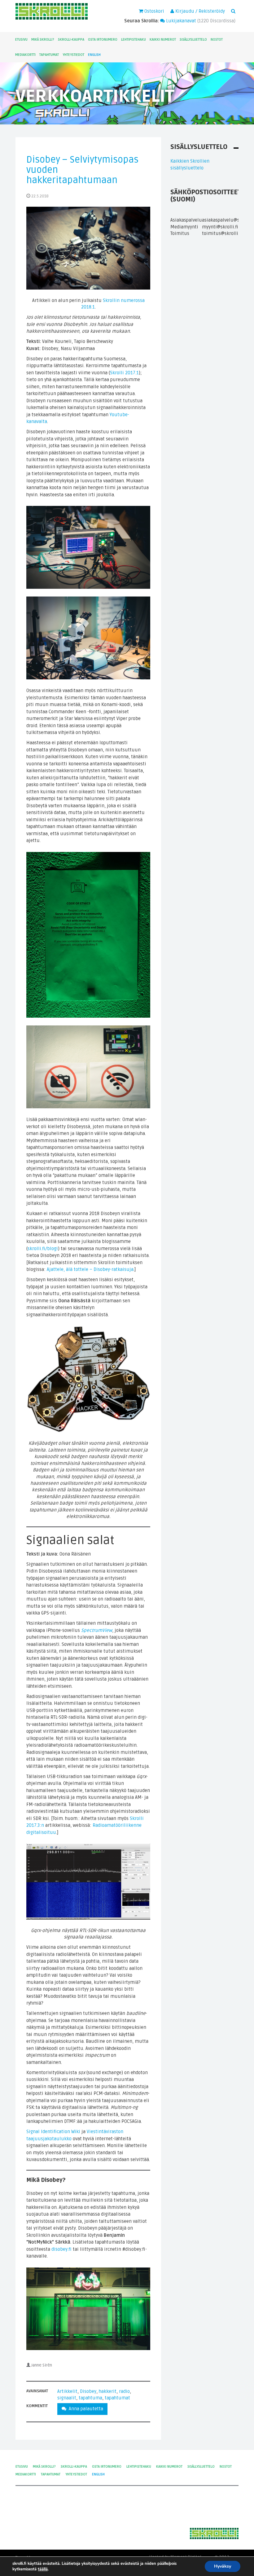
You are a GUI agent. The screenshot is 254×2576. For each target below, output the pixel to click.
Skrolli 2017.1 (124, 373)
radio (124, 2391)
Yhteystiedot (73, 55)
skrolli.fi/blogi (43, 1249)
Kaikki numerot (163, 40)
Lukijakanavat (180, 21)
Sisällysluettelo (193, 40)
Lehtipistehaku (134, 40)
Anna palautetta (85, 2409)
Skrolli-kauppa (71, 40)
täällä (43, 2569)
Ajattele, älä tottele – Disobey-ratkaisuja (90, 1269)
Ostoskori (154, 11)
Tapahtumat (49, 55)
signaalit (67, 2398)
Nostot (217, 40)
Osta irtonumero (103, 40)
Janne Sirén (42, 2365)
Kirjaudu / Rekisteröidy (199, 11)
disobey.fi (61, 2249)
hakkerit (108, 2391)
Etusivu (21, 40)
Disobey (88, 2391)
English (94, 55)
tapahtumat (117, 2398)
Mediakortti (25, 55)
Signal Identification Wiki (53, 2132)
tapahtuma (90, 2398)
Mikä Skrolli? (43, 40)
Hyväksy (223, 2566)
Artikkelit (67, 2391)
